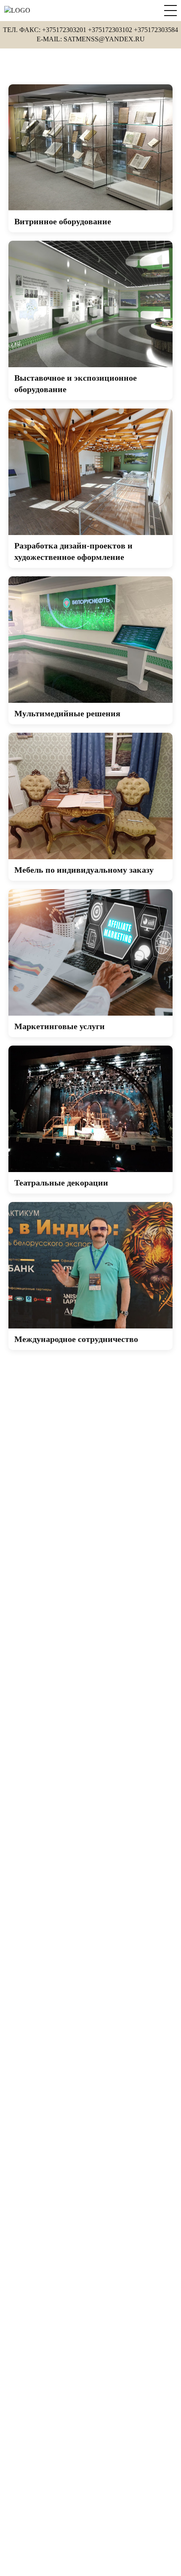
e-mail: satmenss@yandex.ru (91, 39)
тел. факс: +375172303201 (45, 30)
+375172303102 (110, 30)
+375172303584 (156, 30)
